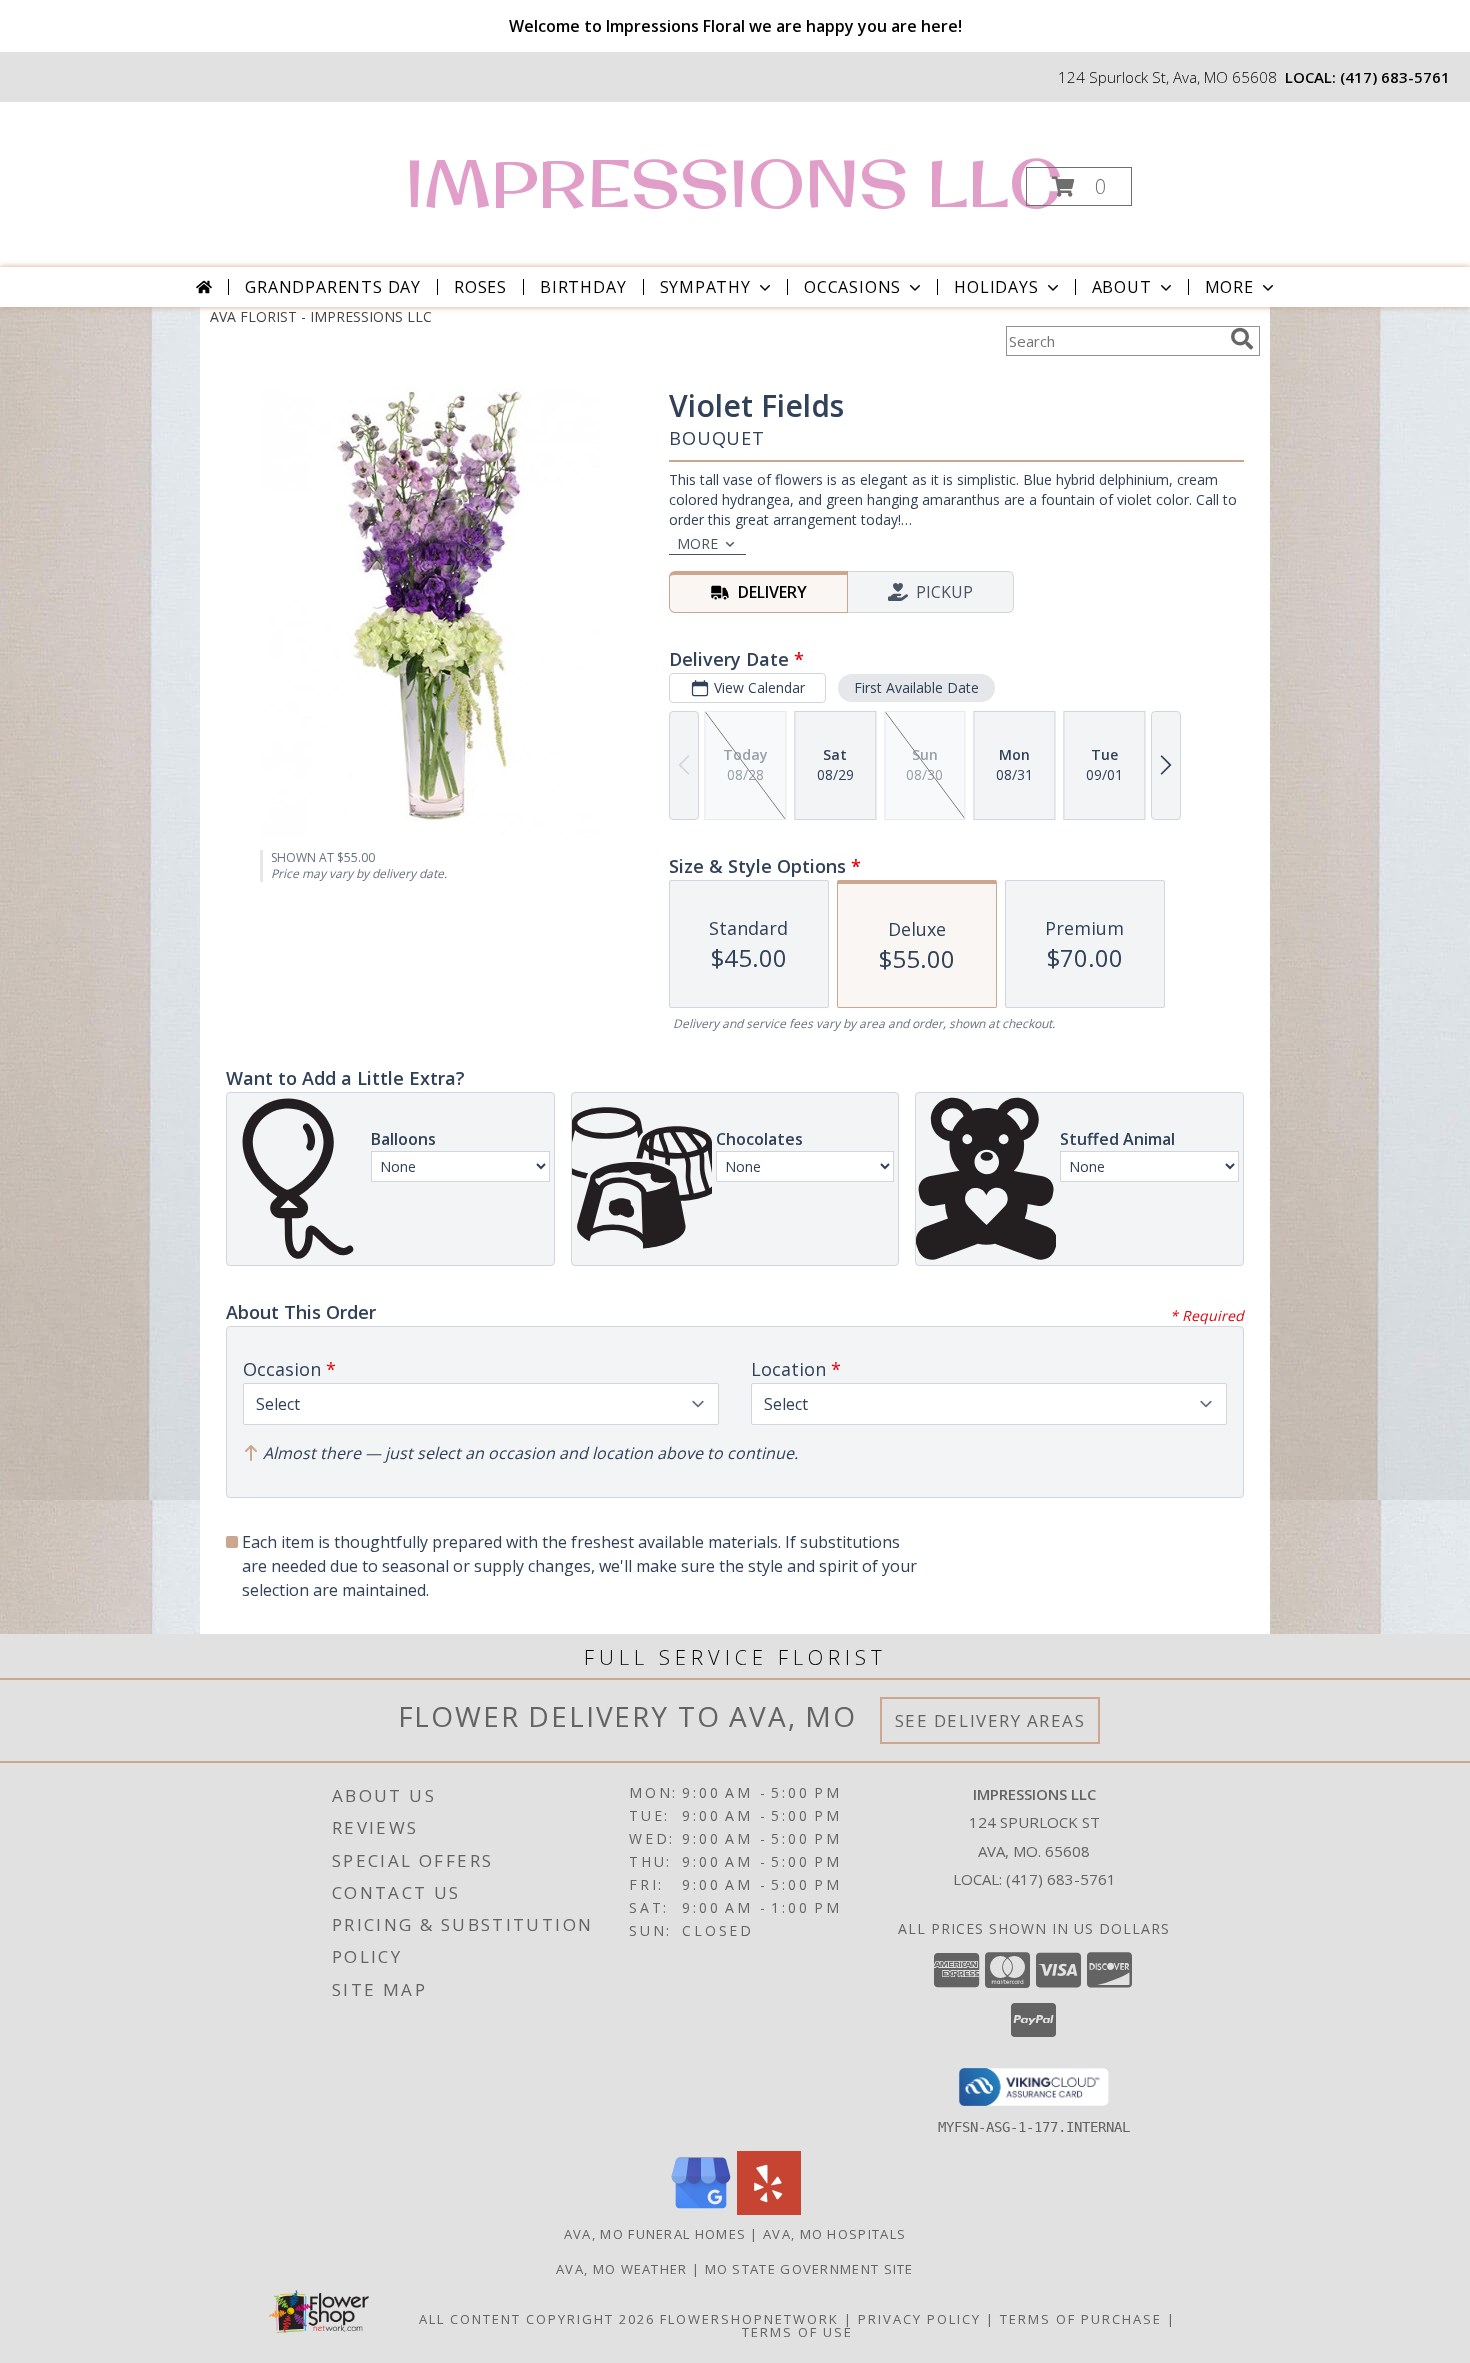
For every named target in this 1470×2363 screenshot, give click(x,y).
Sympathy (705, 287)
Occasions (852, 287)
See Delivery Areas (990, 1720)
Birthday (583, 287)
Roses (480, 287)
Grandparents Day (333, 287)
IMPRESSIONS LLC (733, 183)
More (1229, 287)
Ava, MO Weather (622, 2269)
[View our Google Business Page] (701, 2209)
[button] (1079, 186)
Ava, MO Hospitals (834, 2234)
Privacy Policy (919, 2319)
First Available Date (916, 687)
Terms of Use (797, 2332)
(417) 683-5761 (1395, 77)
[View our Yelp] (769, 2209)
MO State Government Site (809, 2269)
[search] (1242, 339)
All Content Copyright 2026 (537, 2319)
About (1122, 287)
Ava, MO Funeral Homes (655, 2234)
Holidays (996, 287)
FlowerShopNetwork (749, 2319)
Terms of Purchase (1081, 2319)
